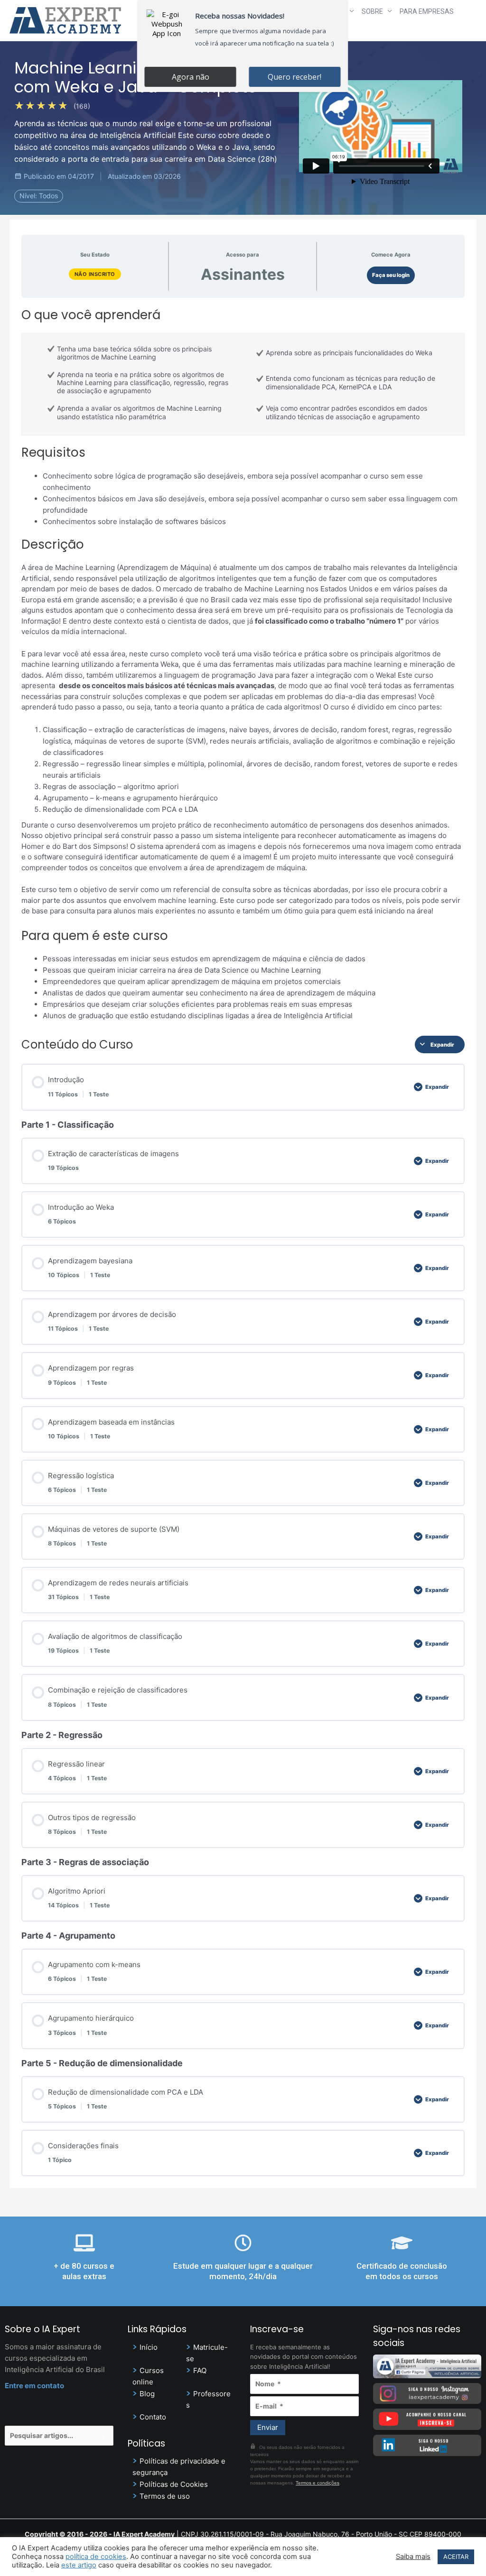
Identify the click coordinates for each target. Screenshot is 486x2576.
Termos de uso (165, 2496)
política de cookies (96, 2557)
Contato (153, 2417)
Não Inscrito (95, 274)
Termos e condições (318, 2483)
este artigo (79, 2565)
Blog (147, 2394)
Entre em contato (34, 2386)
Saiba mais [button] (413, 2557)
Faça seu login (391, 275)
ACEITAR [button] (456, 2557)
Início (149, 2347)
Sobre (372, 11)
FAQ (200, 2370)
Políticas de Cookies (174, 2484)
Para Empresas (427, 11)
